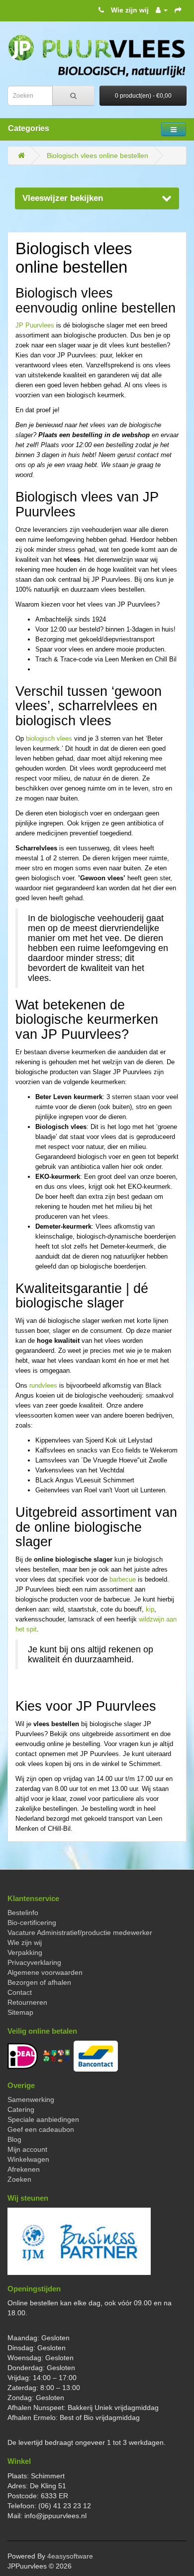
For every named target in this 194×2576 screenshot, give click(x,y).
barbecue (123, 1579)
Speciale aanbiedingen (43, 2119)
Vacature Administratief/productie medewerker (80, 1932)
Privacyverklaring (34, 1962)
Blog (14, 2139)
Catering (21, 2109)
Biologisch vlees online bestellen (97, 156)
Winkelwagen (28, 2159)
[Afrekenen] (178, 10)
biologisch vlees (49, 738)
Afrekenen (24, 2169)
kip (150, 1609)
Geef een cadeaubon (41, 2129)
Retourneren (27, 2002)
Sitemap (20, 2012)
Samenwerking (31, 2099)
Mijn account (27, 2149)
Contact (20, 1992)
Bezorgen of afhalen (39, 1982)
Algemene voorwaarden (45, 1972)
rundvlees (43, 1385)
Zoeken (19, 2179)
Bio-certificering (32, 1923)
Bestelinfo (23, 1913)
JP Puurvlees (35, 325)
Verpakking (25, 1952)
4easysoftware (70, 2556)
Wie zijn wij (130, 10)
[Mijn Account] (162, 10)
